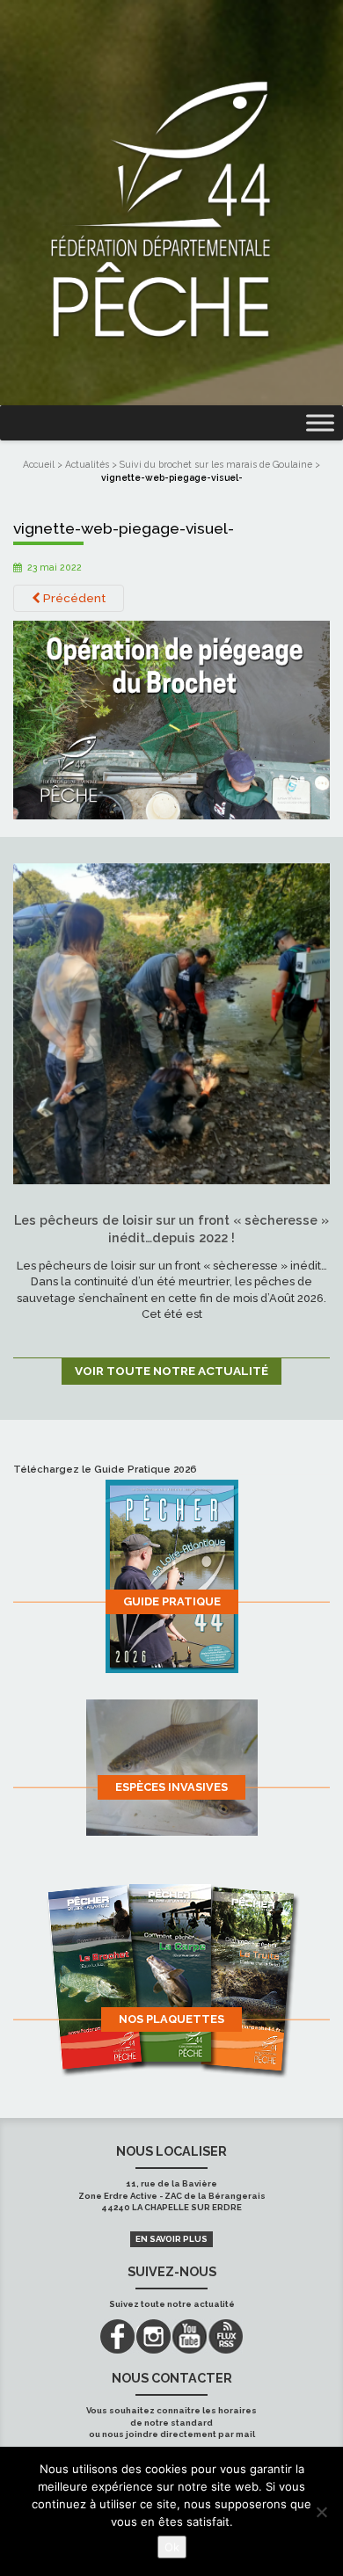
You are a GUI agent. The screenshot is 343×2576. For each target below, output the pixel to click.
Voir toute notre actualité (171, 1371)
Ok (172, 2547)
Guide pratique (172, 1601)
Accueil (39, 464)
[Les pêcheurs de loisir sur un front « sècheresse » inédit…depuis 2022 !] (171, 1022)
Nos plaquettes (171, 2019)
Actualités (87, 464)
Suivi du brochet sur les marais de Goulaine (216, 464)
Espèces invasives (171, 1787)
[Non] (321, 2512)
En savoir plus (171, 2239)
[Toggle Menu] (320, 423)
